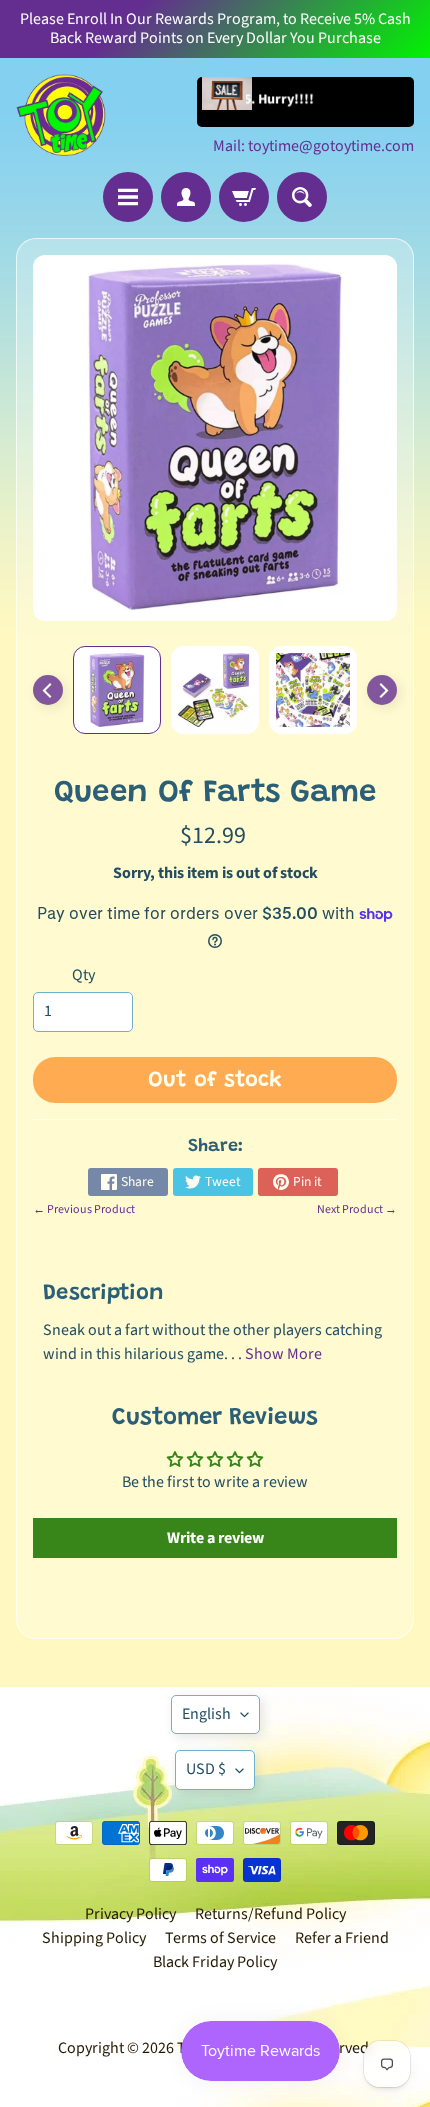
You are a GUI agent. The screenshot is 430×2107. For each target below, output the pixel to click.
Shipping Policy (94, 1938)
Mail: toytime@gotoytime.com (313, 146)
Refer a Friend (342, 1938)
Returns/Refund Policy (270, 1914)
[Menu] (128, 197)
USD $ (206, 1769)
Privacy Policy (130, 1914)
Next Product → (357, 1209)
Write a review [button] (215, 1538)
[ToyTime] (61, 115)
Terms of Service (220, 1938)
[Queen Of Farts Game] (117, 690)
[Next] (382, 690)
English (206, 1714)
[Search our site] (302, 197)
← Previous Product (84, 1209)
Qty (83, 975)
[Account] (186, 197)
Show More (283, 1354)
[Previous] (48, 690)
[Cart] (244, 197)
